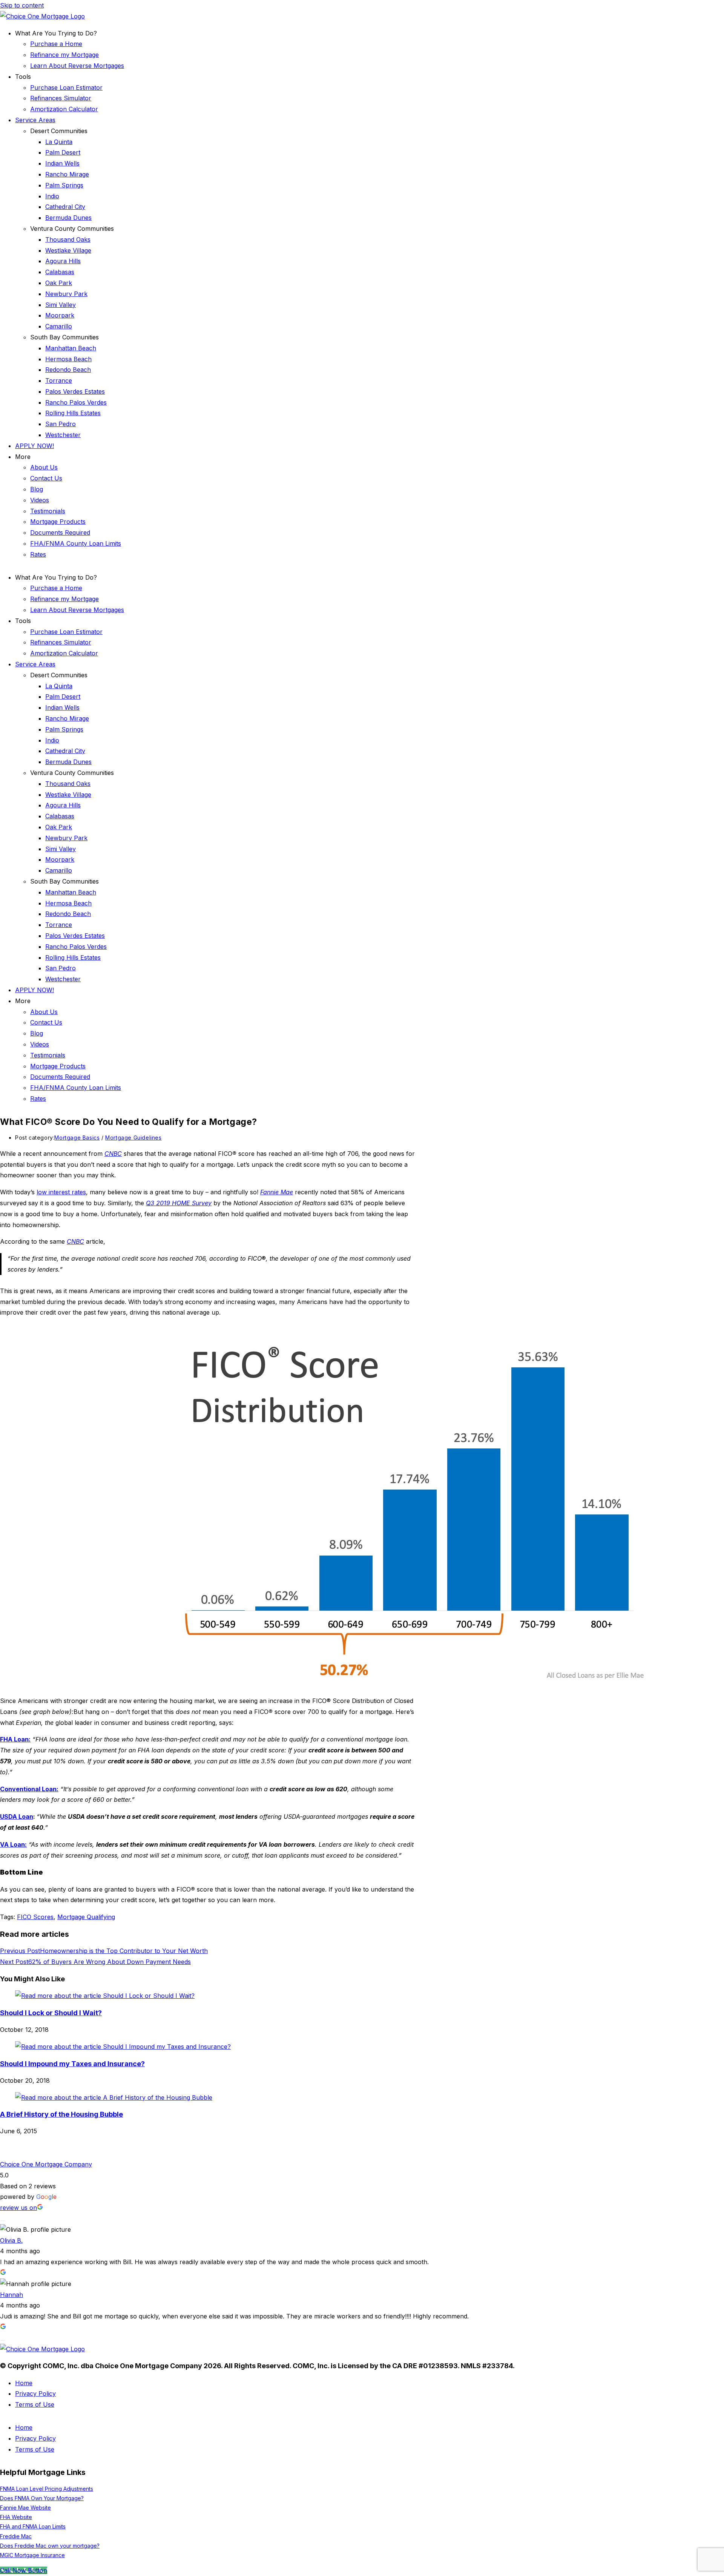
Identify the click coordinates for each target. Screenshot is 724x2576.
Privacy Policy (35, 2393)
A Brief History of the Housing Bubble (61, 2114)
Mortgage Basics (77, 1138)
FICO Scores (35, 1917)
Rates (38, 554)
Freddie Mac (16, 2536)
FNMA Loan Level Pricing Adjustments (47, 2489)
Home (24, 2383)
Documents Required (60, 532)
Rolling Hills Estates (73, 413)
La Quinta (59, 142)
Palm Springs (64, 185)
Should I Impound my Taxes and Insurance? (72, 2064)
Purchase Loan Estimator (66, 87)
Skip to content (22, 5)
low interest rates (61, 1192)
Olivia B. (11, 2240)
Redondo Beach (68, 370)
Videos (40, 500)
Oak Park (59, 283)
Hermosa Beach (68, 359)
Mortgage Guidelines (133, 1138)
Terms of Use (35, 2404)
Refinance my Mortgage (64, 55)
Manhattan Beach (71, 348)
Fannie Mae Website (25, 2508)
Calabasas (60, 272)
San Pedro (61, 424)
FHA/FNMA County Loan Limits (76, 543)
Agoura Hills (63, 261)
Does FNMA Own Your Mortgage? (42, 2498)
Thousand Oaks (68, 239)
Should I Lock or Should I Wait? (51, 2013)
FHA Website (16, 2517)
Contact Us (46, 478)
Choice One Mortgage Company (46, 2164)
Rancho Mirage (67, 174)
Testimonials (48, 511)
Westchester (63, 435)
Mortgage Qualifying (86, 1917)
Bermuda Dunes (68, 218)
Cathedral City (65, 207)
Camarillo (59, 326)
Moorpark (60, 315)
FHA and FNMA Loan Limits (33, 2526)
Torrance (59, 380)
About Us (44, 467)
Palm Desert (63, 152)
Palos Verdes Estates (75, 391)
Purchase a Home (56, 44)
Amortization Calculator (64, 109)
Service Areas (35, 120)
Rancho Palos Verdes (76, 402)
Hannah (12, 2295)
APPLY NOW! (35, 446)
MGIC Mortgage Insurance (32, 2555)
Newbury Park (66, 294)
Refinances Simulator (61, 98)
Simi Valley (61, 305)
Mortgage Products (58, 522)
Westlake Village (68, 250)
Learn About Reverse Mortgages (77, 66)
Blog (37, 489)
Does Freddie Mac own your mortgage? (50, 2546)
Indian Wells (62, 163)
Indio (52, 196)
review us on (18, 2208)
